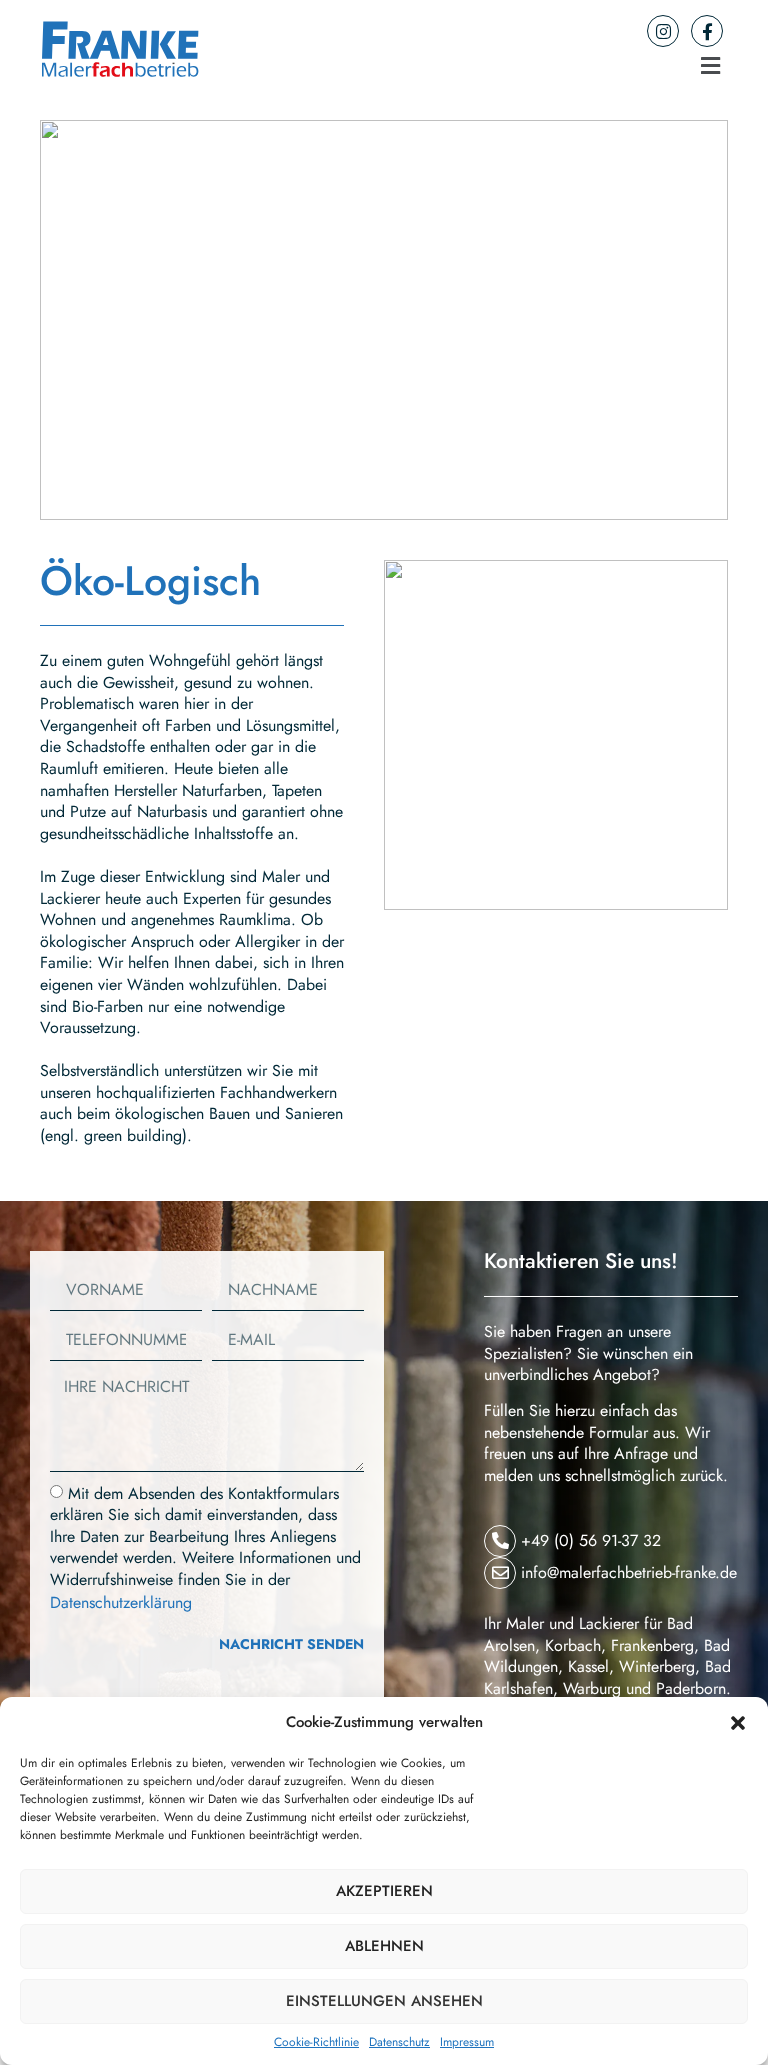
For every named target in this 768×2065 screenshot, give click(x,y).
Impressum (467, 2042)
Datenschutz (399, 2042)
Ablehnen (384, 1946)
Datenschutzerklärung (121, 1601)
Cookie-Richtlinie (316, 2042)
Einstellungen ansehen (384, 2001)
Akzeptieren (384, 1891)
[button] (738, 1723)
